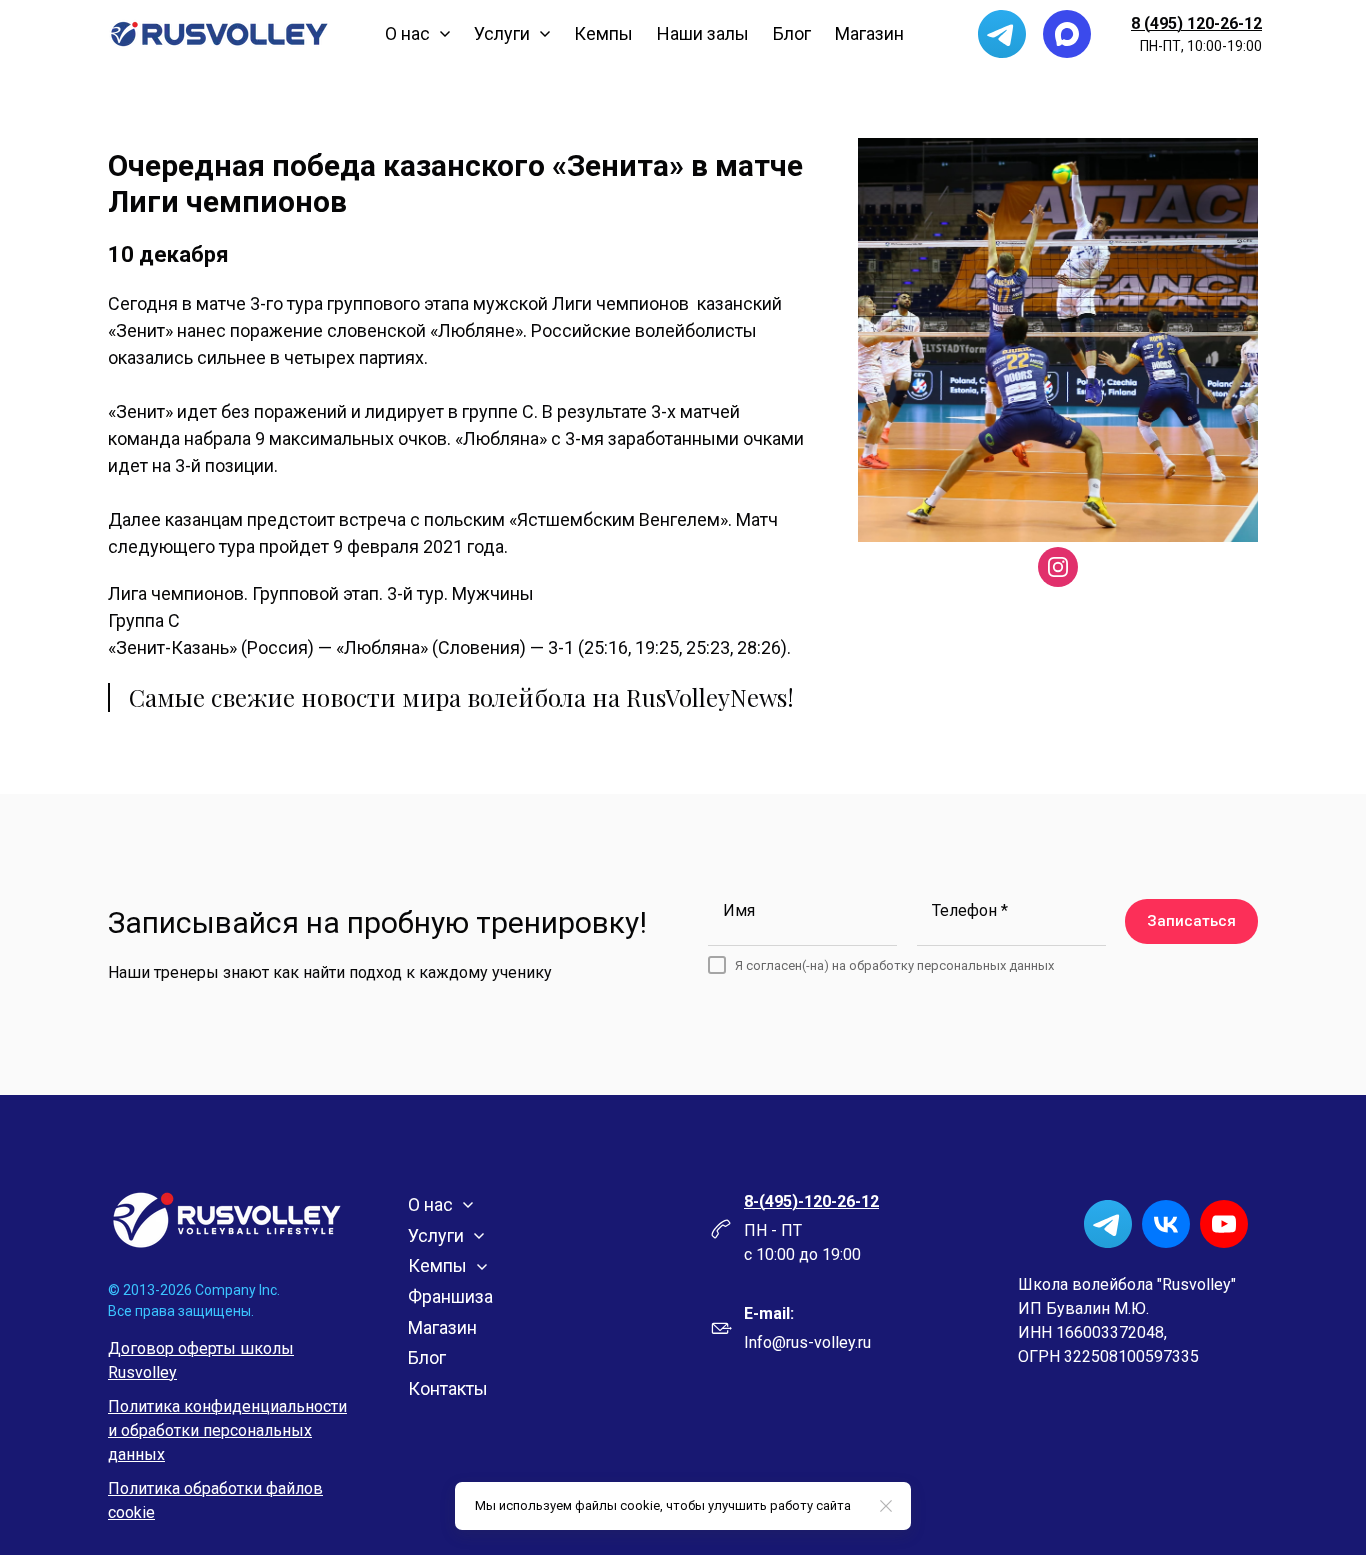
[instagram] (1058, 567)
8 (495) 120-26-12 (1196, 23)
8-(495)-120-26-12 (811, 1201)
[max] (1067, 34)
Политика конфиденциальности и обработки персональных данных (227, 1430)
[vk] (1166, 1224)
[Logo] (219, 34)
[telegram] (1002, 34)
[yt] (1224, 1224)
